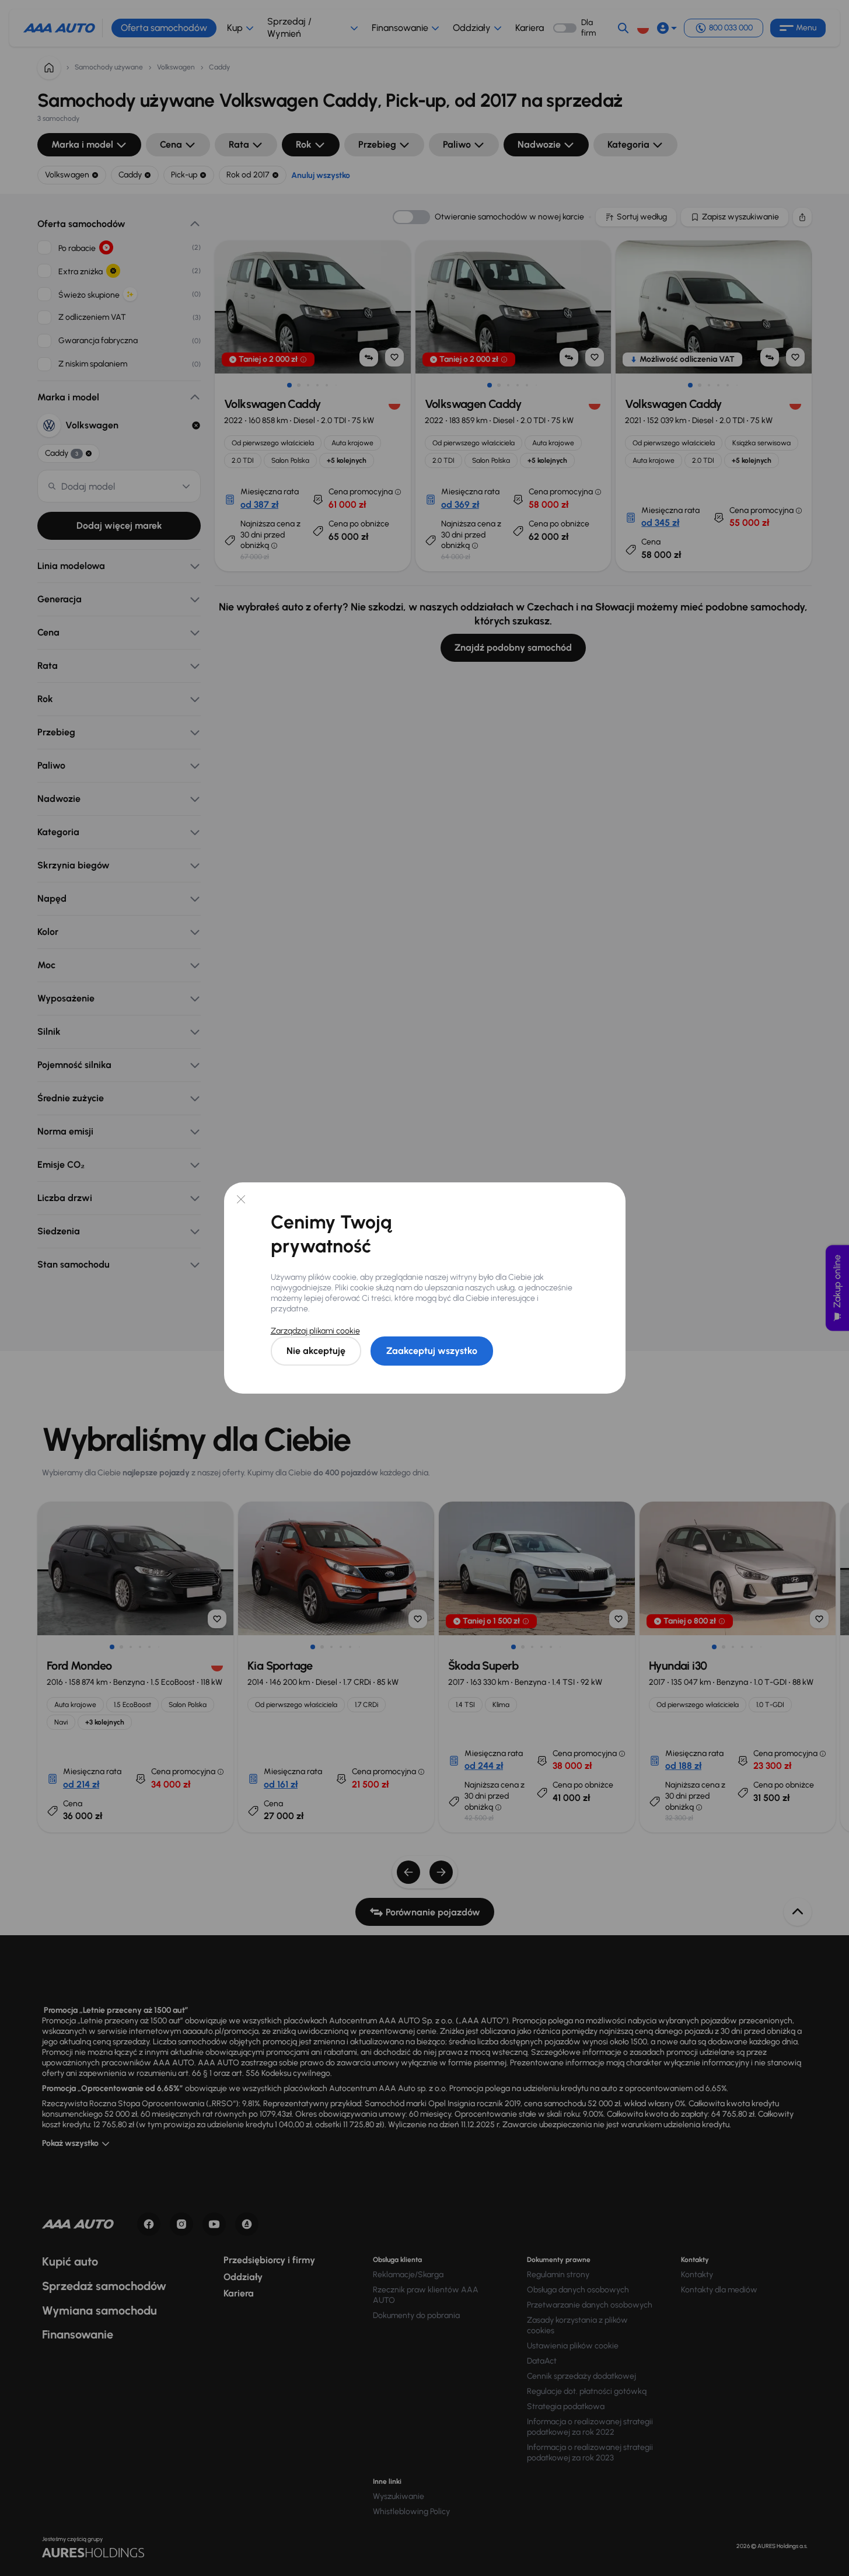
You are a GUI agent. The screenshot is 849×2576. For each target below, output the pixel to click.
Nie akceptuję (316, 1351)
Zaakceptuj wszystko (432, 1351)
